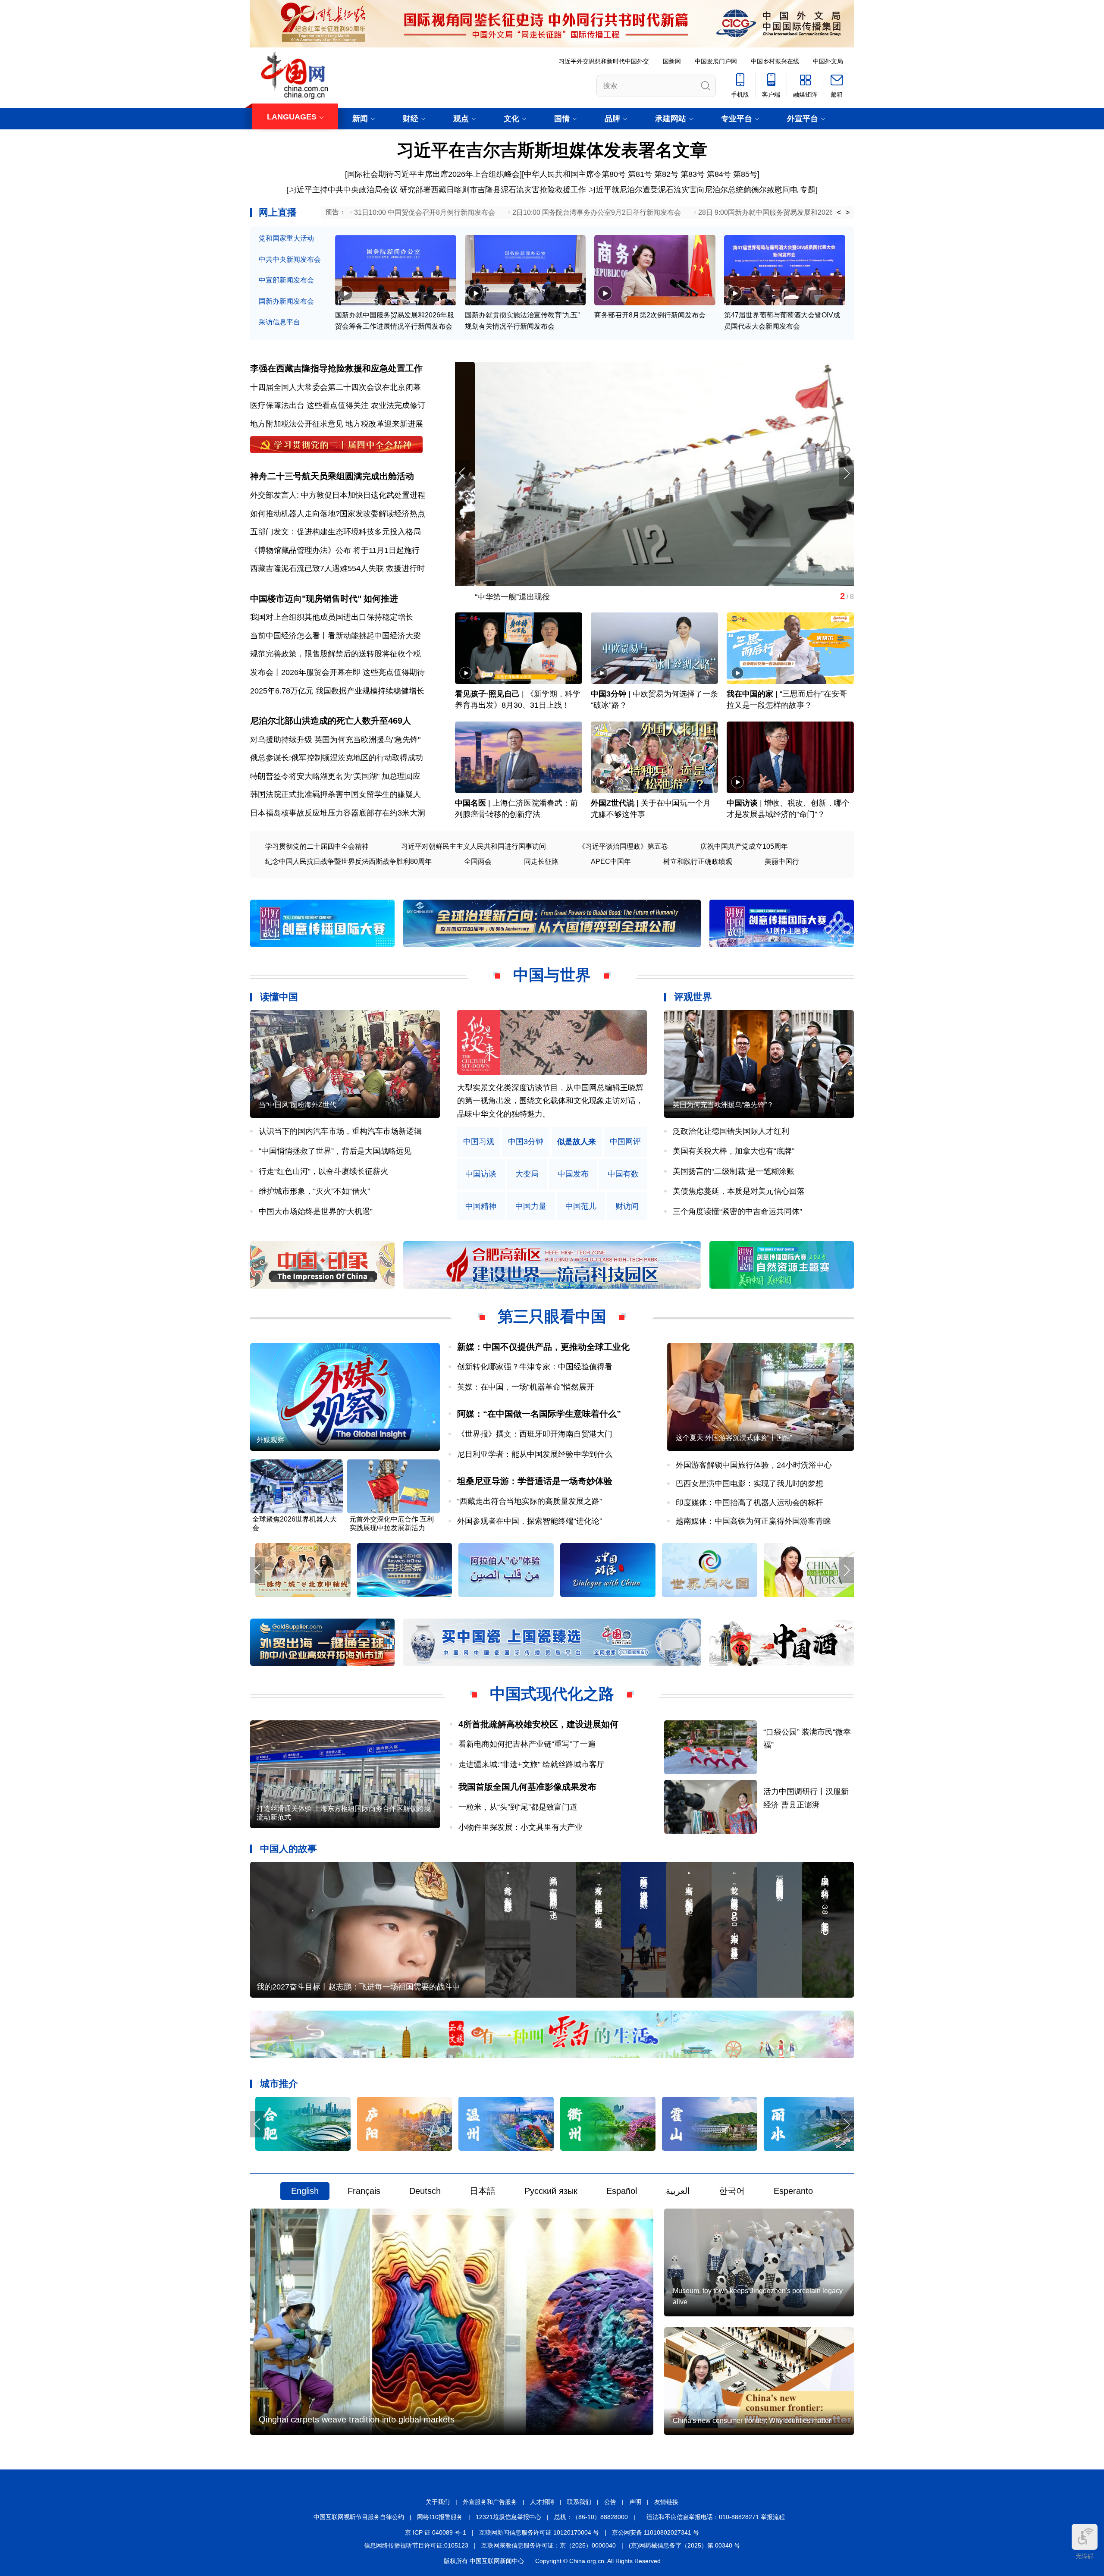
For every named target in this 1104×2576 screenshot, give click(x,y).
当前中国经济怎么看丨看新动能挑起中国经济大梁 (336, 636)
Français (364, 2191)
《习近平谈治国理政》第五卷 (623, 846)
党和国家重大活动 (286, 238)
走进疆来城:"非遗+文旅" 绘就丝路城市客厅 (532, 1764)
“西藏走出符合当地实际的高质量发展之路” (530, 1501)
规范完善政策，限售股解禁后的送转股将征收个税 (336, 654)
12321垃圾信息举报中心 (508, 2517)
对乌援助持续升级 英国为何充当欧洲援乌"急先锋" (335, 740)
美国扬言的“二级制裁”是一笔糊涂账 (734, 1171)
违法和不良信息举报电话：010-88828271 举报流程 (716, 2517)
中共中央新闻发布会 (290, 259)
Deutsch (425, 2191)
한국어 (732, 2191)
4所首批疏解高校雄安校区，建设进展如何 (538, 1724)
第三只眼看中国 (552, 1316)
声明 (635, 2502)
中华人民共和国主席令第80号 (575, 174)
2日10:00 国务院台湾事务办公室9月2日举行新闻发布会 (597, 212)
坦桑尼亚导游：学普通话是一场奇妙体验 (535, 1481)
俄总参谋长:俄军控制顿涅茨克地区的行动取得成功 (337, 758)
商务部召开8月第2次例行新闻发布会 (650, 315)
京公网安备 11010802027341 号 (655, 2532)
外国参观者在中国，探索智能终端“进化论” (530, 1521)
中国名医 (470, 803)
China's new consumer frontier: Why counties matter (752, 2421)
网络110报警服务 (440, 2517)
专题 (808, 190)
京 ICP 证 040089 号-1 (436, 2532)
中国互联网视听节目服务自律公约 (359, 2517)
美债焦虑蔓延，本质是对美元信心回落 (739, 1191)
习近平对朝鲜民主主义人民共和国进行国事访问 (474, 846)
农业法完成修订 (398, 405)
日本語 (483, 2191)
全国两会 (478, 861)
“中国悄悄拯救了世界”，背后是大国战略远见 (335, 1151)
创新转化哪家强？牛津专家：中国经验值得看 (535, 1367)
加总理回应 (401, 776)
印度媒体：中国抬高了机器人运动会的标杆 (750, 1503)
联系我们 (579, 2502)
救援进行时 (405, 568)
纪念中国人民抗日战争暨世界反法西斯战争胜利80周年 (348, 861)
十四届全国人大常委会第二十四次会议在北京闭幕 (336, 387)
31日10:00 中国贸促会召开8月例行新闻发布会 (425, 212)
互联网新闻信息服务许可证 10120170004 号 (539, 2532)
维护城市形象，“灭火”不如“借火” (314, 1191)
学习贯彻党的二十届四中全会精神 (317, 846)
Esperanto (793, 2191)
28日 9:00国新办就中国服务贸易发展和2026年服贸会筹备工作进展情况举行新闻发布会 (831, 212)
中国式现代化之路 (552, 1694)
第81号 (640, 174)
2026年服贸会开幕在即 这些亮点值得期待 (353, 672)
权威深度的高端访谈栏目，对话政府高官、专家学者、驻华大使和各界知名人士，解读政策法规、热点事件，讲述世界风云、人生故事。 (550, 1101)
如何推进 (381, 599)
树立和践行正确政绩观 (698, 861)
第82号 (666, 174)
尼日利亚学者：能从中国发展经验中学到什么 (535, 1454)
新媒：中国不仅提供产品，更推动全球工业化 (543, 1347)
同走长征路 (541, 861)
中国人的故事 (289, 1849)
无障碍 (1085, 2556)
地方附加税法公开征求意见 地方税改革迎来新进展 (337, 424)
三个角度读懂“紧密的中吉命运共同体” (737, 1211)
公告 (610, 2502)
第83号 (693, 174)
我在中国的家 (750, 694)
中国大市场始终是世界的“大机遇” (316, 1211)
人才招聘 (542, 2502)
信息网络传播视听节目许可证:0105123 (416, 2545)
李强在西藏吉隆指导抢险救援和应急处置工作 (336, 368)
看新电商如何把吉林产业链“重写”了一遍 (527, 1744)
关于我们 (438, 2502)
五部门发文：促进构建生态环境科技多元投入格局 (336, 532)
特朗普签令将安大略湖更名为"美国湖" (315, 776)
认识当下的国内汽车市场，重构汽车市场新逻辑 (340, 1131)
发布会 (262, 672)
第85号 (745, 174)
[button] (846, 473)
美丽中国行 (782, 861)
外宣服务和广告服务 (490, 2502)
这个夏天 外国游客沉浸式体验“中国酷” (734, 1438)
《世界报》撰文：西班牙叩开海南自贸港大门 (535, 1434)
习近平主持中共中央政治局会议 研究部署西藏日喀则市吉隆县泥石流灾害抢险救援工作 (438, 190)
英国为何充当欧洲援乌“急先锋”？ (723, 1105)
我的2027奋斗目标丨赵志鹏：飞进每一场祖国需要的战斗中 (358, 1987)
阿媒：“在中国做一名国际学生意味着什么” (539, 1414)
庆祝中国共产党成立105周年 (744, 846)
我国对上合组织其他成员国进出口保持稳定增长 (332, 617)
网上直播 (278, 212)
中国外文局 (828, 61)
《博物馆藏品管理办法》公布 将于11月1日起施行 (335, 550)
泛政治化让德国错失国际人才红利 (731, 1131)
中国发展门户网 (716, 61)
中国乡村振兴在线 (775, 61)
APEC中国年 (611, 861)
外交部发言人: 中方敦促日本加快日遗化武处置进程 (338, 495)
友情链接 (666, 2502)
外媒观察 (270, 1440)
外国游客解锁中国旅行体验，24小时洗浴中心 (754, 1465)
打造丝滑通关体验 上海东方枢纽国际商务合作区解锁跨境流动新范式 (344, 1813)
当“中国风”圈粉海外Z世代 (298, 1105)
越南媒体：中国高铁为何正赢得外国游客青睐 (753, 1521)
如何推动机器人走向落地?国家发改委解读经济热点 (338, 514)
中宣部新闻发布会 (286, 280)
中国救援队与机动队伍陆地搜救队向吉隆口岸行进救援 (548, 597)
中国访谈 (742, 803)
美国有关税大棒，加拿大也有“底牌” (734, 1151)
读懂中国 (279, 997)
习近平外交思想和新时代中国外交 (604, 61)
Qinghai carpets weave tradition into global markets (357, 2419)
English (305, 2191)
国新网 (672, 61)
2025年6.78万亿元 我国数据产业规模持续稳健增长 (337, 691)
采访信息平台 (279, 322)
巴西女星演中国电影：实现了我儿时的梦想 (750, 1484)
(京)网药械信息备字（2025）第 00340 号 (684, 2545)
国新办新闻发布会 (286, 301)
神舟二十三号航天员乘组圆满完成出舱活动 (332, 476)
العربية (678, 2191)
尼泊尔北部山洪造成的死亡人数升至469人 (331, 721)
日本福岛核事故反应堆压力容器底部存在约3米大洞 (338, 813)
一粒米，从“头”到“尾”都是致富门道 (518, 1807)
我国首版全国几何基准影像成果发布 (527, 1787)
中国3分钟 (608, 694)
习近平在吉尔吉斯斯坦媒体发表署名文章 (552, 150)
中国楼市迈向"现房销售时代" (306, 599)
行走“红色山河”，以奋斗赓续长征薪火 (323, 1171)
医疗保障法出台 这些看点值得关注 (309, 405)
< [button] (839, 213)
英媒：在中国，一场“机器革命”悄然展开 (526, 1387)
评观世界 (693, 997)
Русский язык (551, 2191)
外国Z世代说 (613, 803)
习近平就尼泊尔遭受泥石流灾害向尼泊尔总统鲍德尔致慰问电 (693, 190)
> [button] (848, 213)
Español (622, 2191)
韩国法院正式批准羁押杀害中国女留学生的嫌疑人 (336, 794)
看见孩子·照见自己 (487, 694)
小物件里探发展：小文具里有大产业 (521, 1827)
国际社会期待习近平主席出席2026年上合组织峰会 (433, 174)
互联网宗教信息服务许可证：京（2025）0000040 (549, 2545)
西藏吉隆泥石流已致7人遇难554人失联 (317, 568)
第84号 (719, 174)
